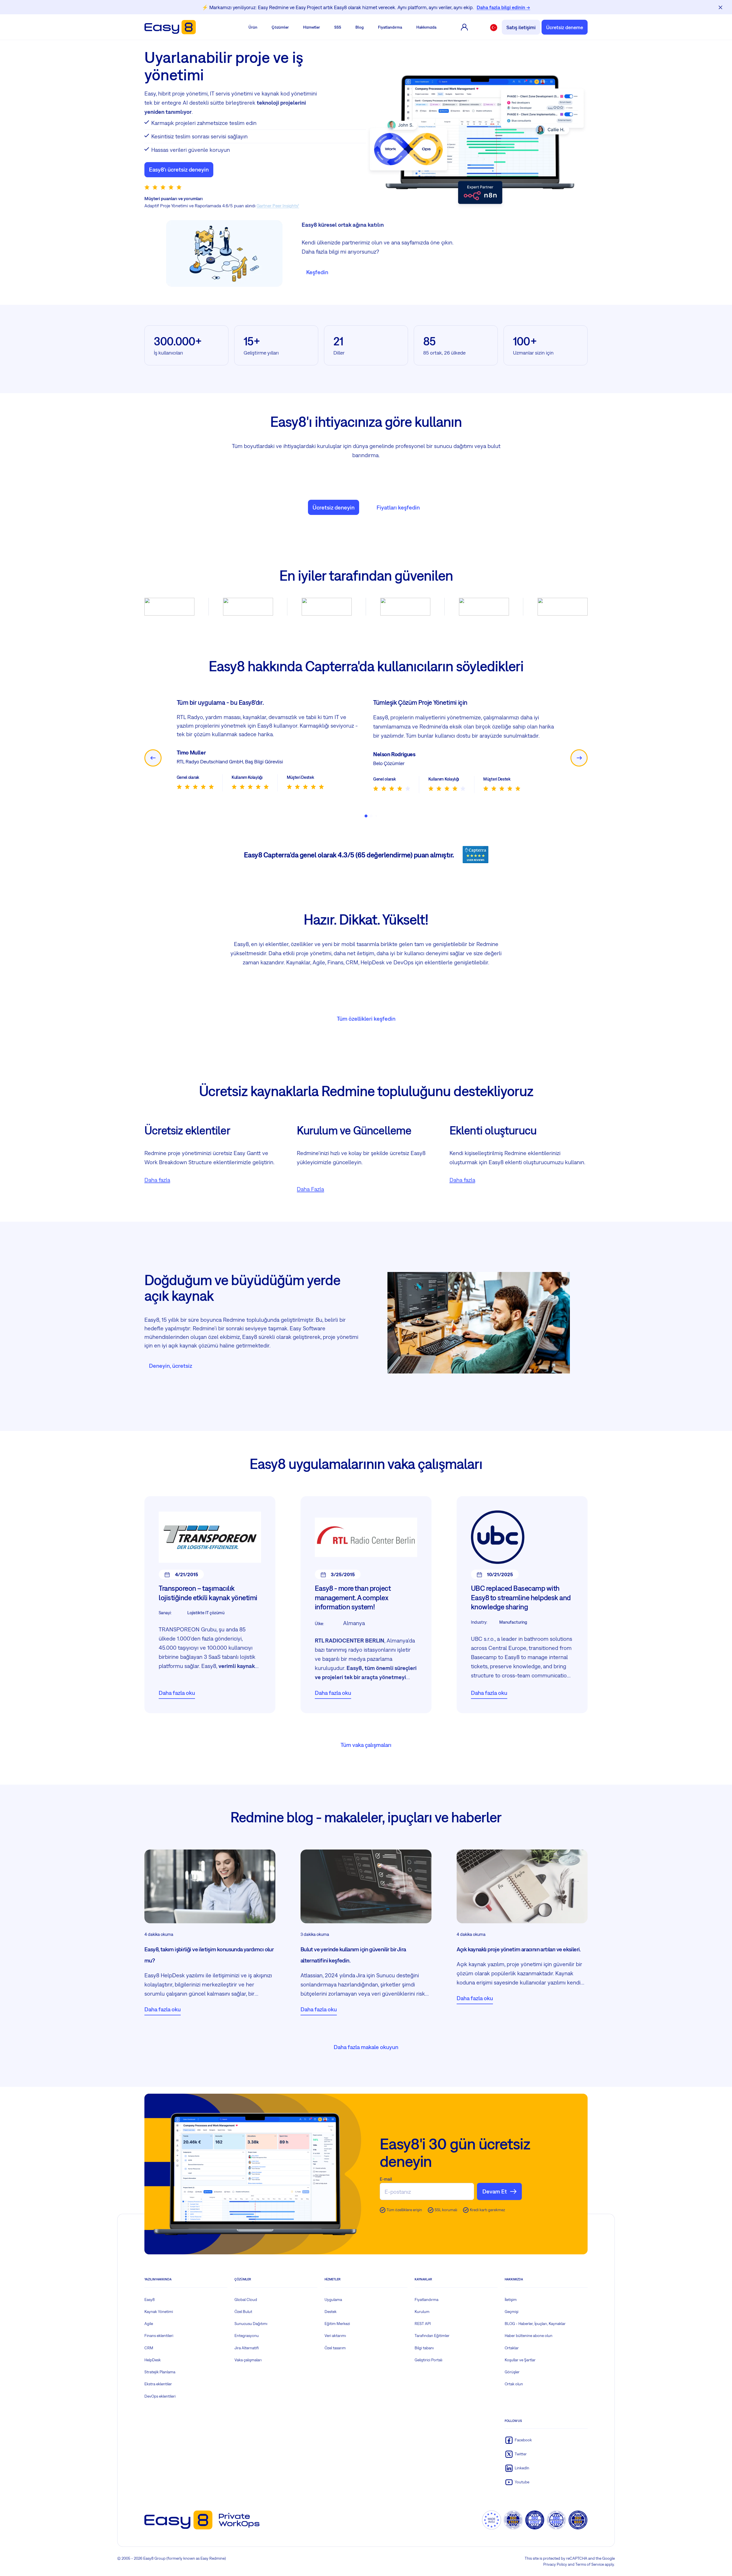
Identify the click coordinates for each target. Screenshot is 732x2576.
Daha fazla (157, 1189)
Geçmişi (512, 2321)
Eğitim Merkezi (337, 2333)
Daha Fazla (310, 1198)
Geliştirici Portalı (428, 2369)
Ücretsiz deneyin (334, 507)
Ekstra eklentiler (158, 2393)
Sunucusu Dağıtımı (251, 2333)
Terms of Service (590, 2573)
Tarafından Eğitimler (432, 2345)
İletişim (511, 2309)
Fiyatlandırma (390, 27)
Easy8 (150, 2309)
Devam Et (495, 2200)
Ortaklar (512, 2357)
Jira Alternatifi (247, 2357)
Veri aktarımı (335, 2345)
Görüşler (512, 2381)
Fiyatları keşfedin (398, 507)
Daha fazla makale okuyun (366, 2056)
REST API (423, 2333)
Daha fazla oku (177, 1702)
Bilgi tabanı (424, 2357)
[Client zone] (464, 27)
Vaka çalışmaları (248, 2369)
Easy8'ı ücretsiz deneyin (179, 169)
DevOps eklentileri (160, 2405)
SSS (338, 27)
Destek (331, 2321)
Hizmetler (312, 27)
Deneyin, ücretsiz (171, 1375)
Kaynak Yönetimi (159, 2321)
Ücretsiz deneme (565, 27)
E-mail (386, 2188)
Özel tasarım (335, 2357)
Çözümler (280, 27)
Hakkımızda (426, 27)
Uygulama (333, 2309)
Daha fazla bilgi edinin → (503, 7)
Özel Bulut (243, 2321)
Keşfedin (317, 272)
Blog (360, 27)
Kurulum (422, 2321)
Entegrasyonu (247, 2345)
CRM (149, 2357)
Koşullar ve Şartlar (520, 2369)
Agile (149, 2333)
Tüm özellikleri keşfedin (366, 1028)
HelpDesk (153, 2369)
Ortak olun (514, 2393)
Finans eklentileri (159, 2345)
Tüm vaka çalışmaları (366, 1754)
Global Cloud (246, 2309)
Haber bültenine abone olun (529, 2345)
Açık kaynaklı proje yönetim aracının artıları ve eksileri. (519, 1958)
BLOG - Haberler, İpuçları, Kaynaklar (535, 2333)
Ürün (253, 27)
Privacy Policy (555, 2573)
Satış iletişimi (521, 27)
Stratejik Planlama (160, 2381)
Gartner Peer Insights (277, 206)
